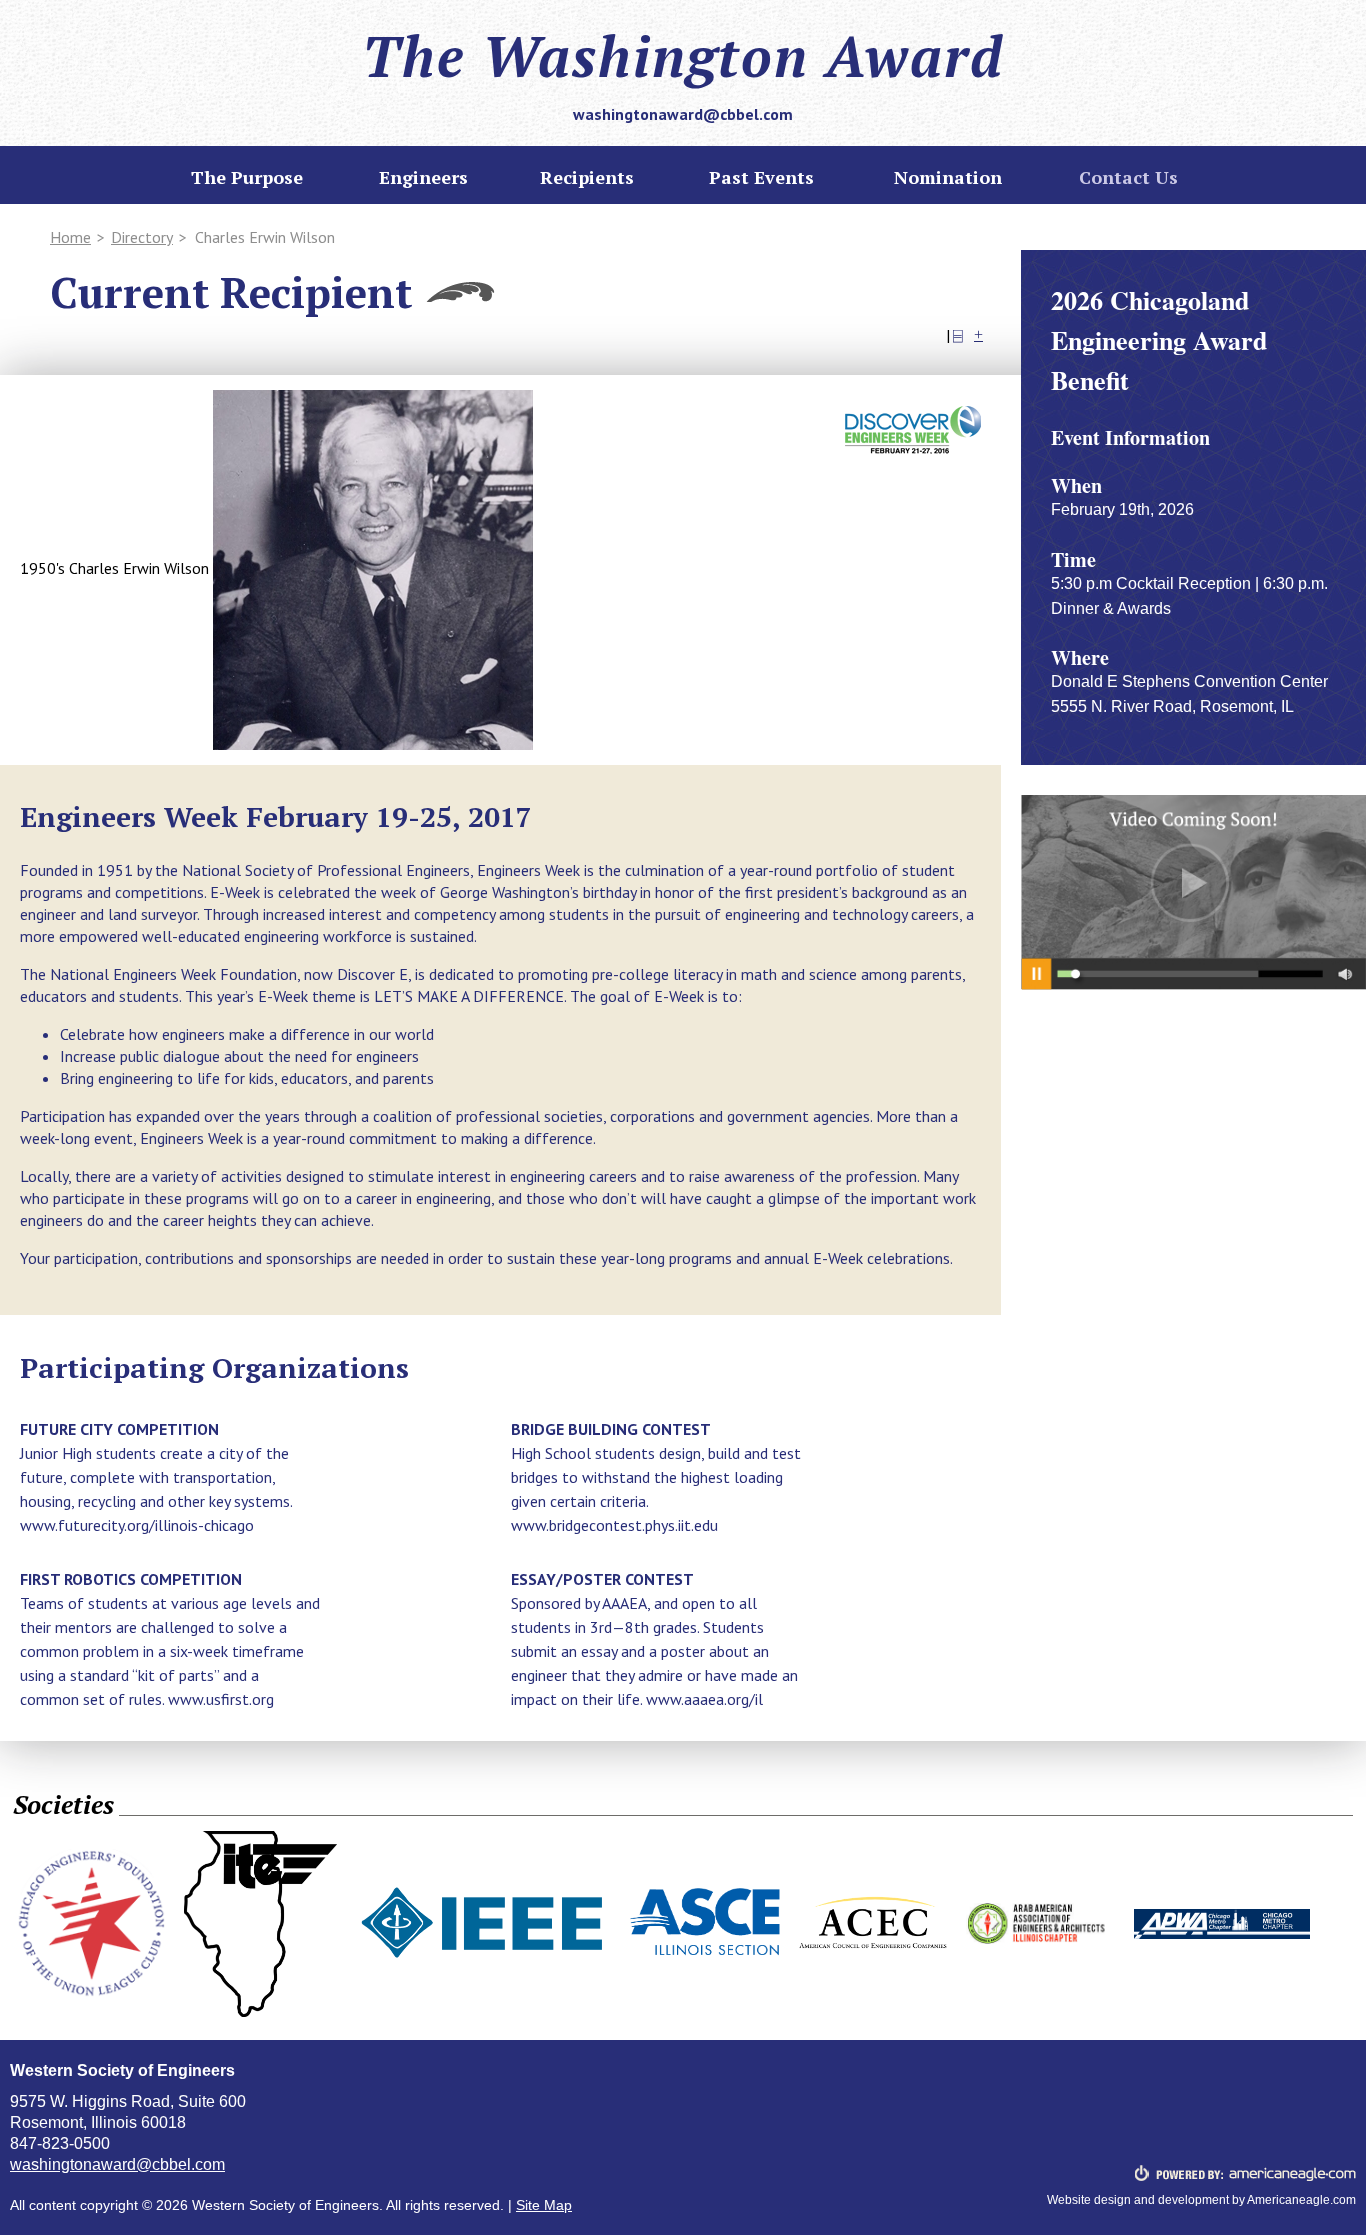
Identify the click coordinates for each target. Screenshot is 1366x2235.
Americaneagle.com (1301, 2200)
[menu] (247, 176)
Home (70, 237)
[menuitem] (587, 176)
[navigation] (683, 178)
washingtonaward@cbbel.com (683, 114)
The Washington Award (683, 56)
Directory (142, 237)
